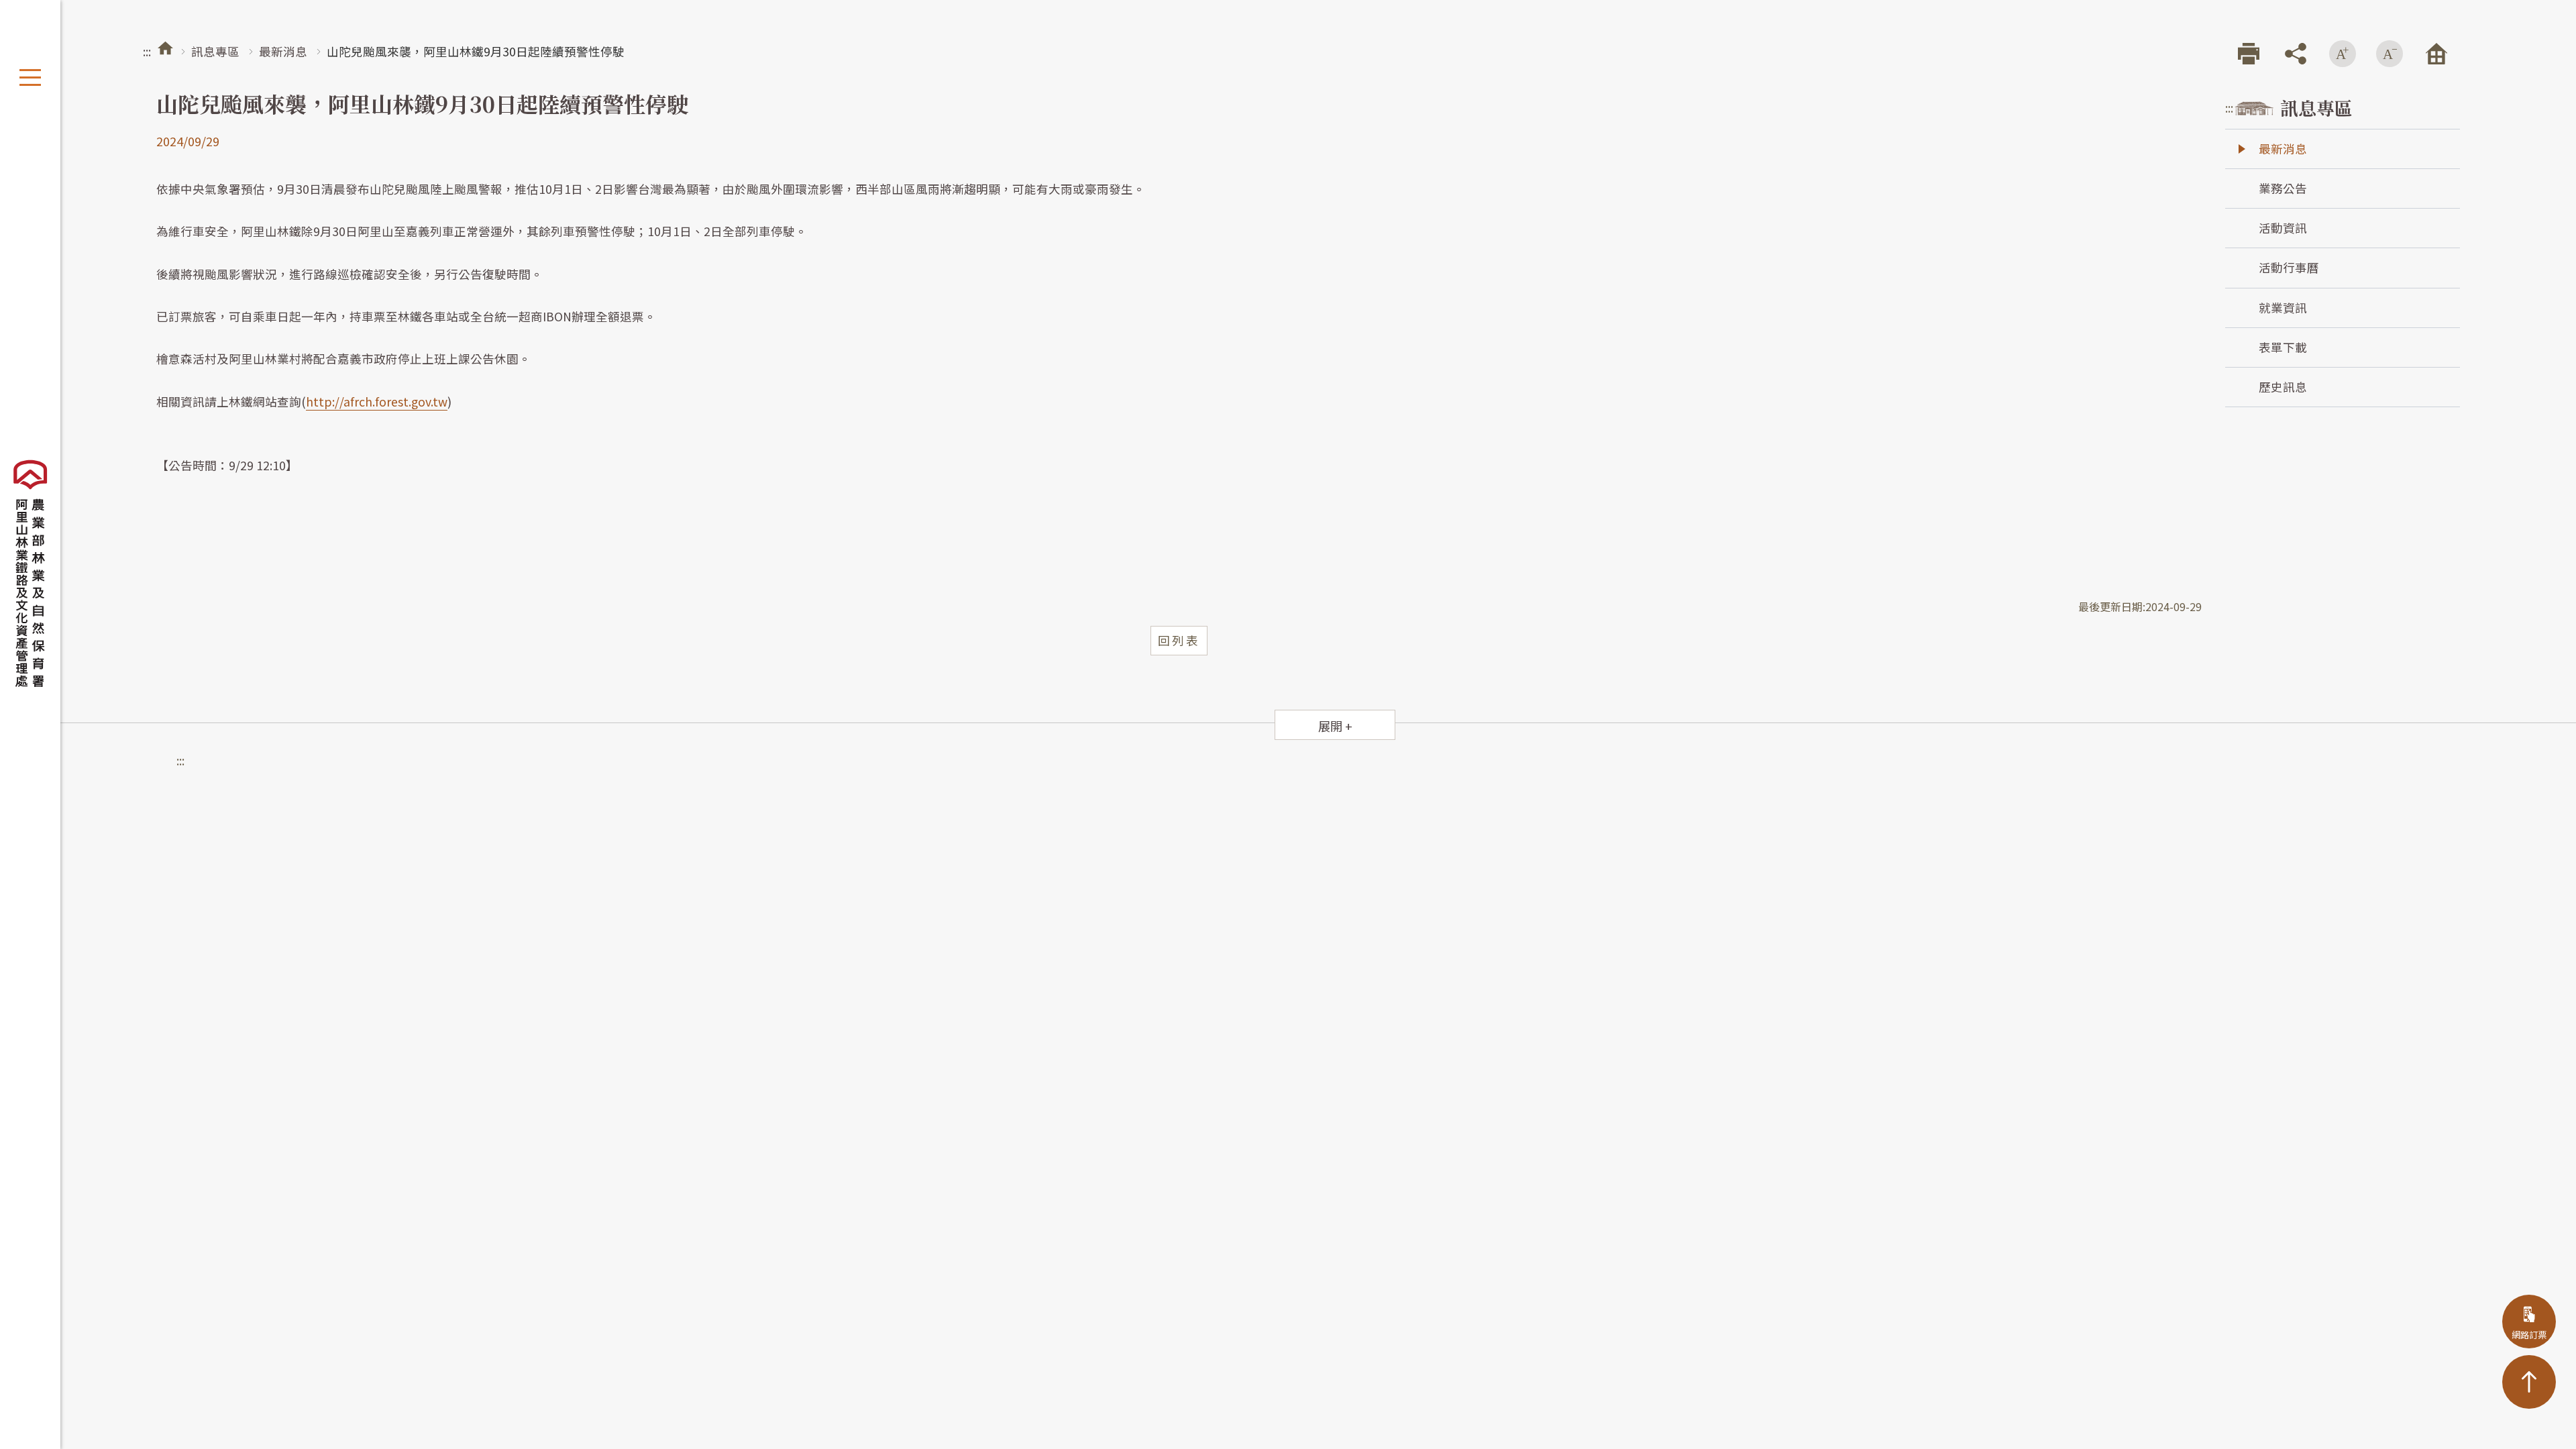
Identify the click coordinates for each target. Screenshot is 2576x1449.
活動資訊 (2283, 228)
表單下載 (2283, 347)
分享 (2296, 54)
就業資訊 (2283, 308)
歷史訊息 (2283, 387)
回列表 (1179, 640)
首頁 (165, 48)
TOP (2529, 1382)
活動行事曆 (2289, 267)
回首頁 (2436, 54)
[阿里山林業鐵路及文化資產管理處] (30, 574)
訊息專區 (215, 51)
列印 (2249, 54)
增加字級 (2343, 54)
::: (147, 51)
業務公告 (2283, 188)
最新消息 (283, 51)
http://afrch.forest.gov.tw (377, 401)
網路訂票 (2529, 1335)
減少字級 (2390, 54)
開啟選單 (30, 77)
